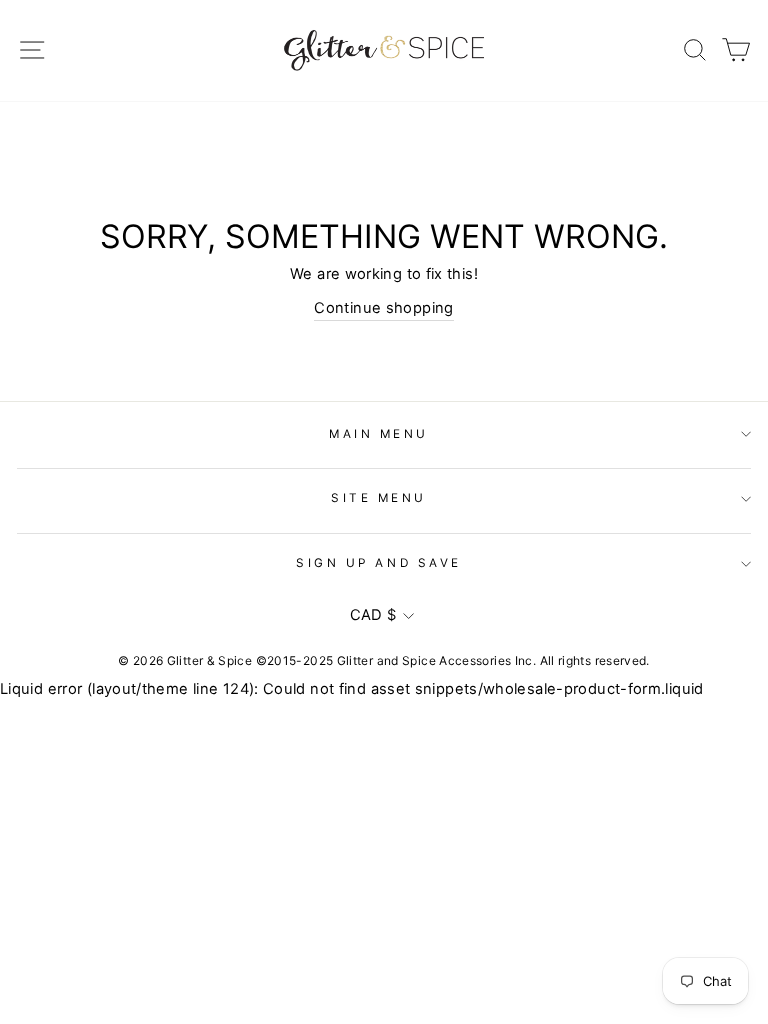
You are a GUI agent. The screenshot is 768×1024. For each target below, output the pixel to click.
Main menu (379, 434)
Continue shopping (383, 308)
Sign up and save (379, 563)
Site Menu (379, 498)
